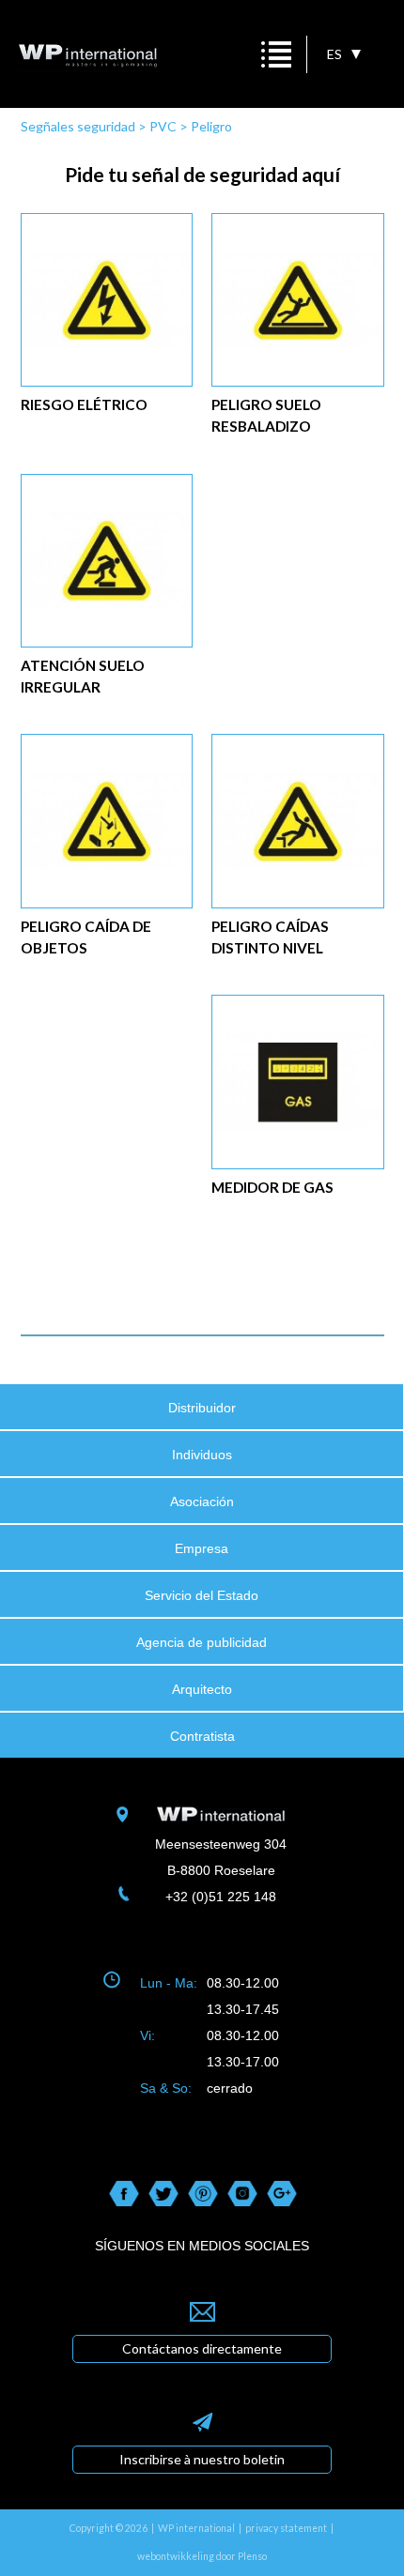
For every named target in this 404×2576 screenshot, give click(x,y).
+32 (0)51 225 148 (221, 1897)
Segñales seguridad (78, 126)
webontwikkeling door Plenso (202, 2556)
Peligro (211, 126)
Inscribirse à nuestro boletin (202, 2459)
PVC (163, 126)
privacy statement (286, 2528)
